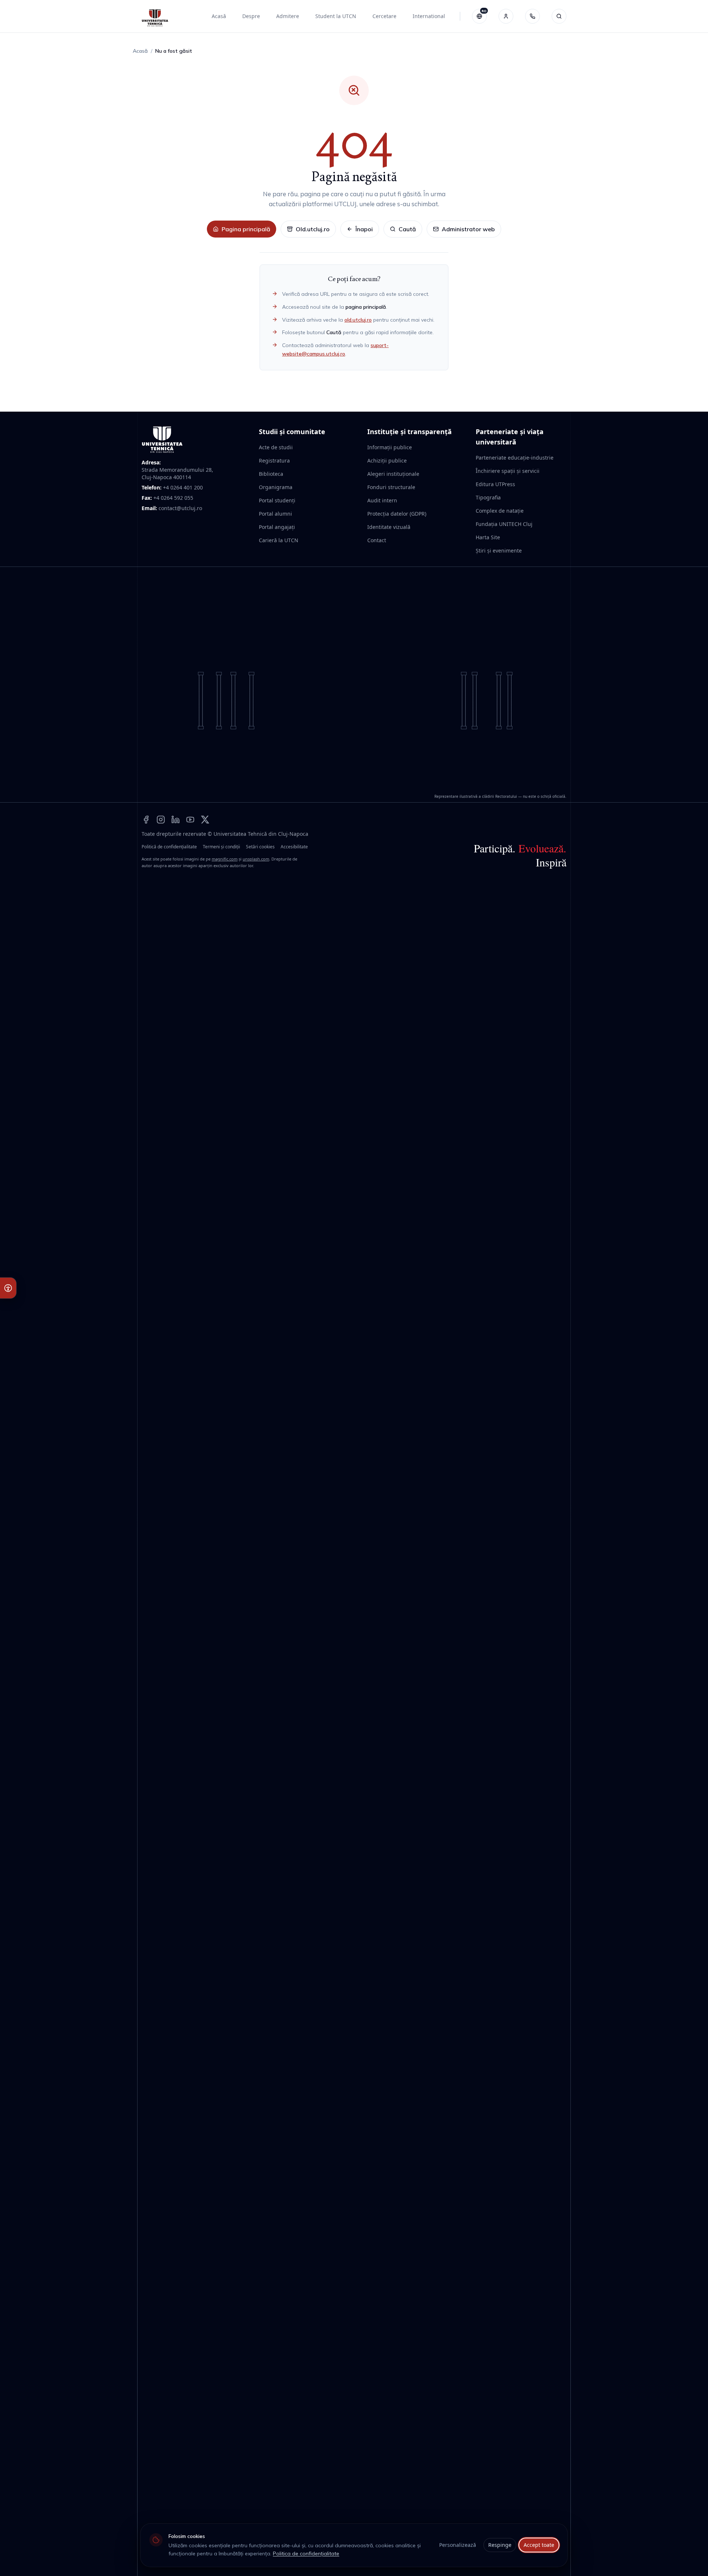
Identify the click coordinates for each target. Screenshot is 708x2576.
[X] (205, 819)
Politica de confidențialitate (306, 2554)
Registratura (274, 461)
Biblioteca (271, 474)
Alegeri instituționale (393, 474)
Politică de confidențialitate (169, 847)
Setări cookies (260, 847)
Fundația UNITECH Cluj (504, 524)
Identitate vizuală (389, 527)
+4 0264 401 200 (183, 487)
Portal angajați (277, 527)
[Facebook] (146, 819)
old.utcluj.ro (358, 320)
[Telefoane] (532, 16)
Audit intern (382, 500)
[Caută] (559, 16)
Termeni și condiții (221, 847)
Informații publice (390, 447)
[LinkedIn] (176, 819)
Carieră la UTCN (279, 540)
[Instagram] (161, 819)
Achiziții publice (387, 461)
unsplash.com (256, 859)
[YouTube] (190, 819)
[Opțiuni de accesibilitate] (8, 1288)
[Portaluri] (506, 16)
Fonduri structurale (391, 487)
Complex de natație (500, 511)
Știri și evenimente (499, 550)
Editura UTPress (495, 484)
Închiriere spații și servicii (508, 471)
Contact (377, 540)
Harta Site (488, 537)
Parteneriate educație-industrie (515, 458)
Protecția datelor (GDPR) (397, 514)
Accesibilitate (294, 847)
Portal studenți (277, 500)
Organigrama (276, 487)
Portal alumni (275, 514)
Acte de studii (276, 447)
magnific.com (225, 859)
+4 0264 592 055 (173, 498)
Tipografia (488, 497)
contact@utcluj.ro (180, 508)
